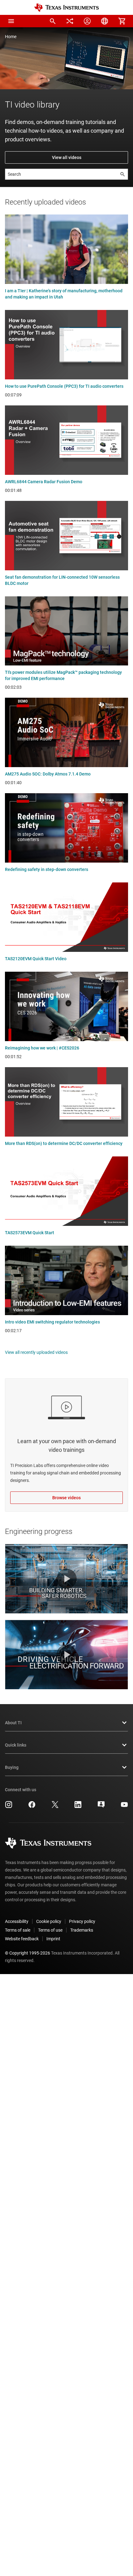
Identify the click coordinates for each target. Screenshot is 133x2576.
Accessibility (17, 1921)
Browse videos (66, 1498)
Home (11, 37)
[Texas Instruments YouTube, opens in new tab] (124, 1807)
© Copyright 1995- (28, 1953)
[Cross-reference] (70, 21)
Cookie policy (49, 1921)
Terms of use (50, 1930)
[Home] (66, 8)
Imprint (53, 1939)
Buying (12, 1767)
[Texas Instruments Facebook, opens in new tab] (32, 1807)
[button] (11, 21)
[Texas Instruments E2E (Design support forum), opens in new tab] (101, 1807)
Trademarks (82, 1930)
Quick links (16, 1745)
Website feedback (22, 1939)
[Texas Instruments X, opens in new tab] (55, 1807)
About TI (13, 1723)
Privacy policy (82, 1921)
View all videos (67, 157)
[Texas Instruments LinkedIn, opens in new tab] (78, 1807)
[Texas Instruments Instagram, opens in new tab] (9, 1807)
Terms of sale (18, 1930)
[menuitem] (53, 21)
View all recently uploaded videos (36, 1352)
